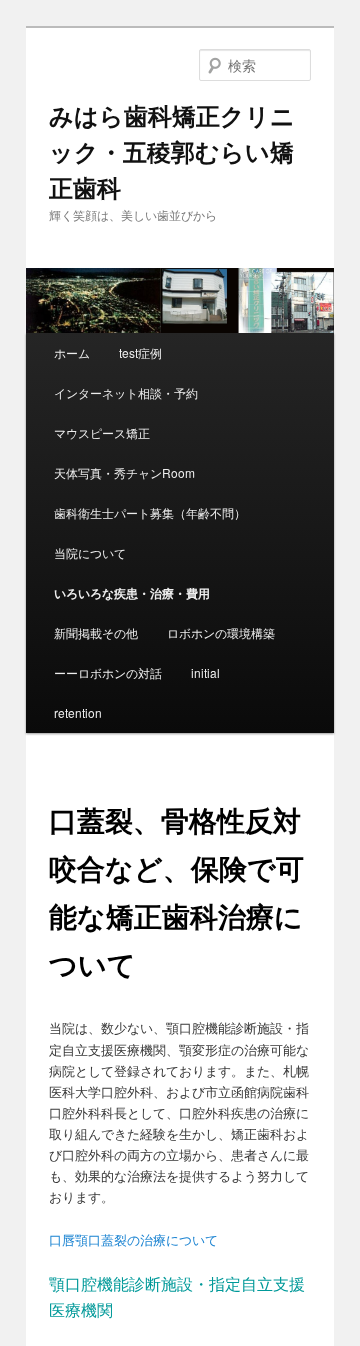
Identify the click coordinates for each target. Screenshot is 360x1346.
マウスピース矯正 (102, 432)
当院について (90, 552)
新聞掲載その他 (96, 632)
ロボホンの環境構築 (221, 632)
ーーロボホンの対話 (108, 672)
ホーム (72, 352)
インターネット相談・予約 (126, 392)
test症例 (140, 352)
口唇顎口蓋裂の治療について (133, 1239)
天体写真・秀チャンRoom (124, 472)
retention (78, 712)
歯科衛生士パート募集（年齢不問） (150, 512)
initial (205, 672)
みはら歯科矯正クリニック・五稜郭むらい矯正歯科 (172, 151)
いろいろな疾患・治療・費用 (132, 593)
